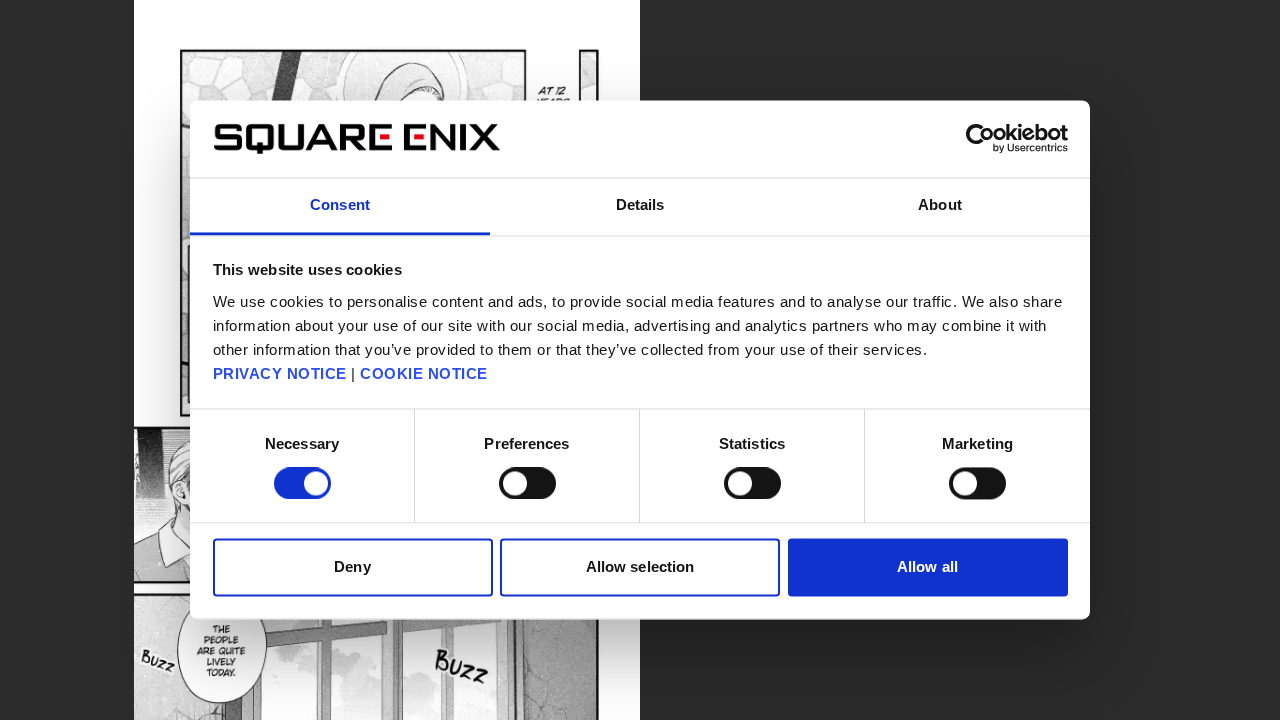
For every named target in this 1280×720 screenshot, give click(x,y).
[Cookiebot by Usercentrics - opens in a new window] (980, 139)
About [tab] (940, 204)
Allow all (927, 566)
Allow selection (640, 566)
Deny (352, 566)
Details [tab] (640, 204)
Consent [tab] (340, 204)
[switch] (527, 484)
